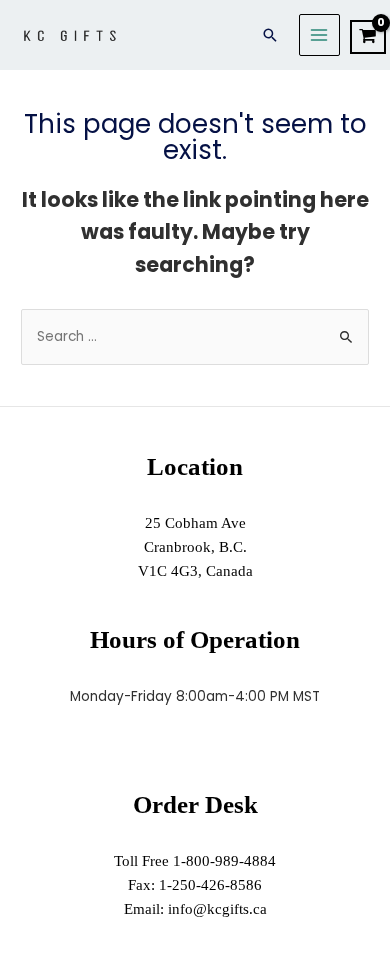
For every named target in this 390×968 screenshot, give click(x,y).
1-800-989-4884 (224, 861)
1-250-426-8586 (210, 885)
